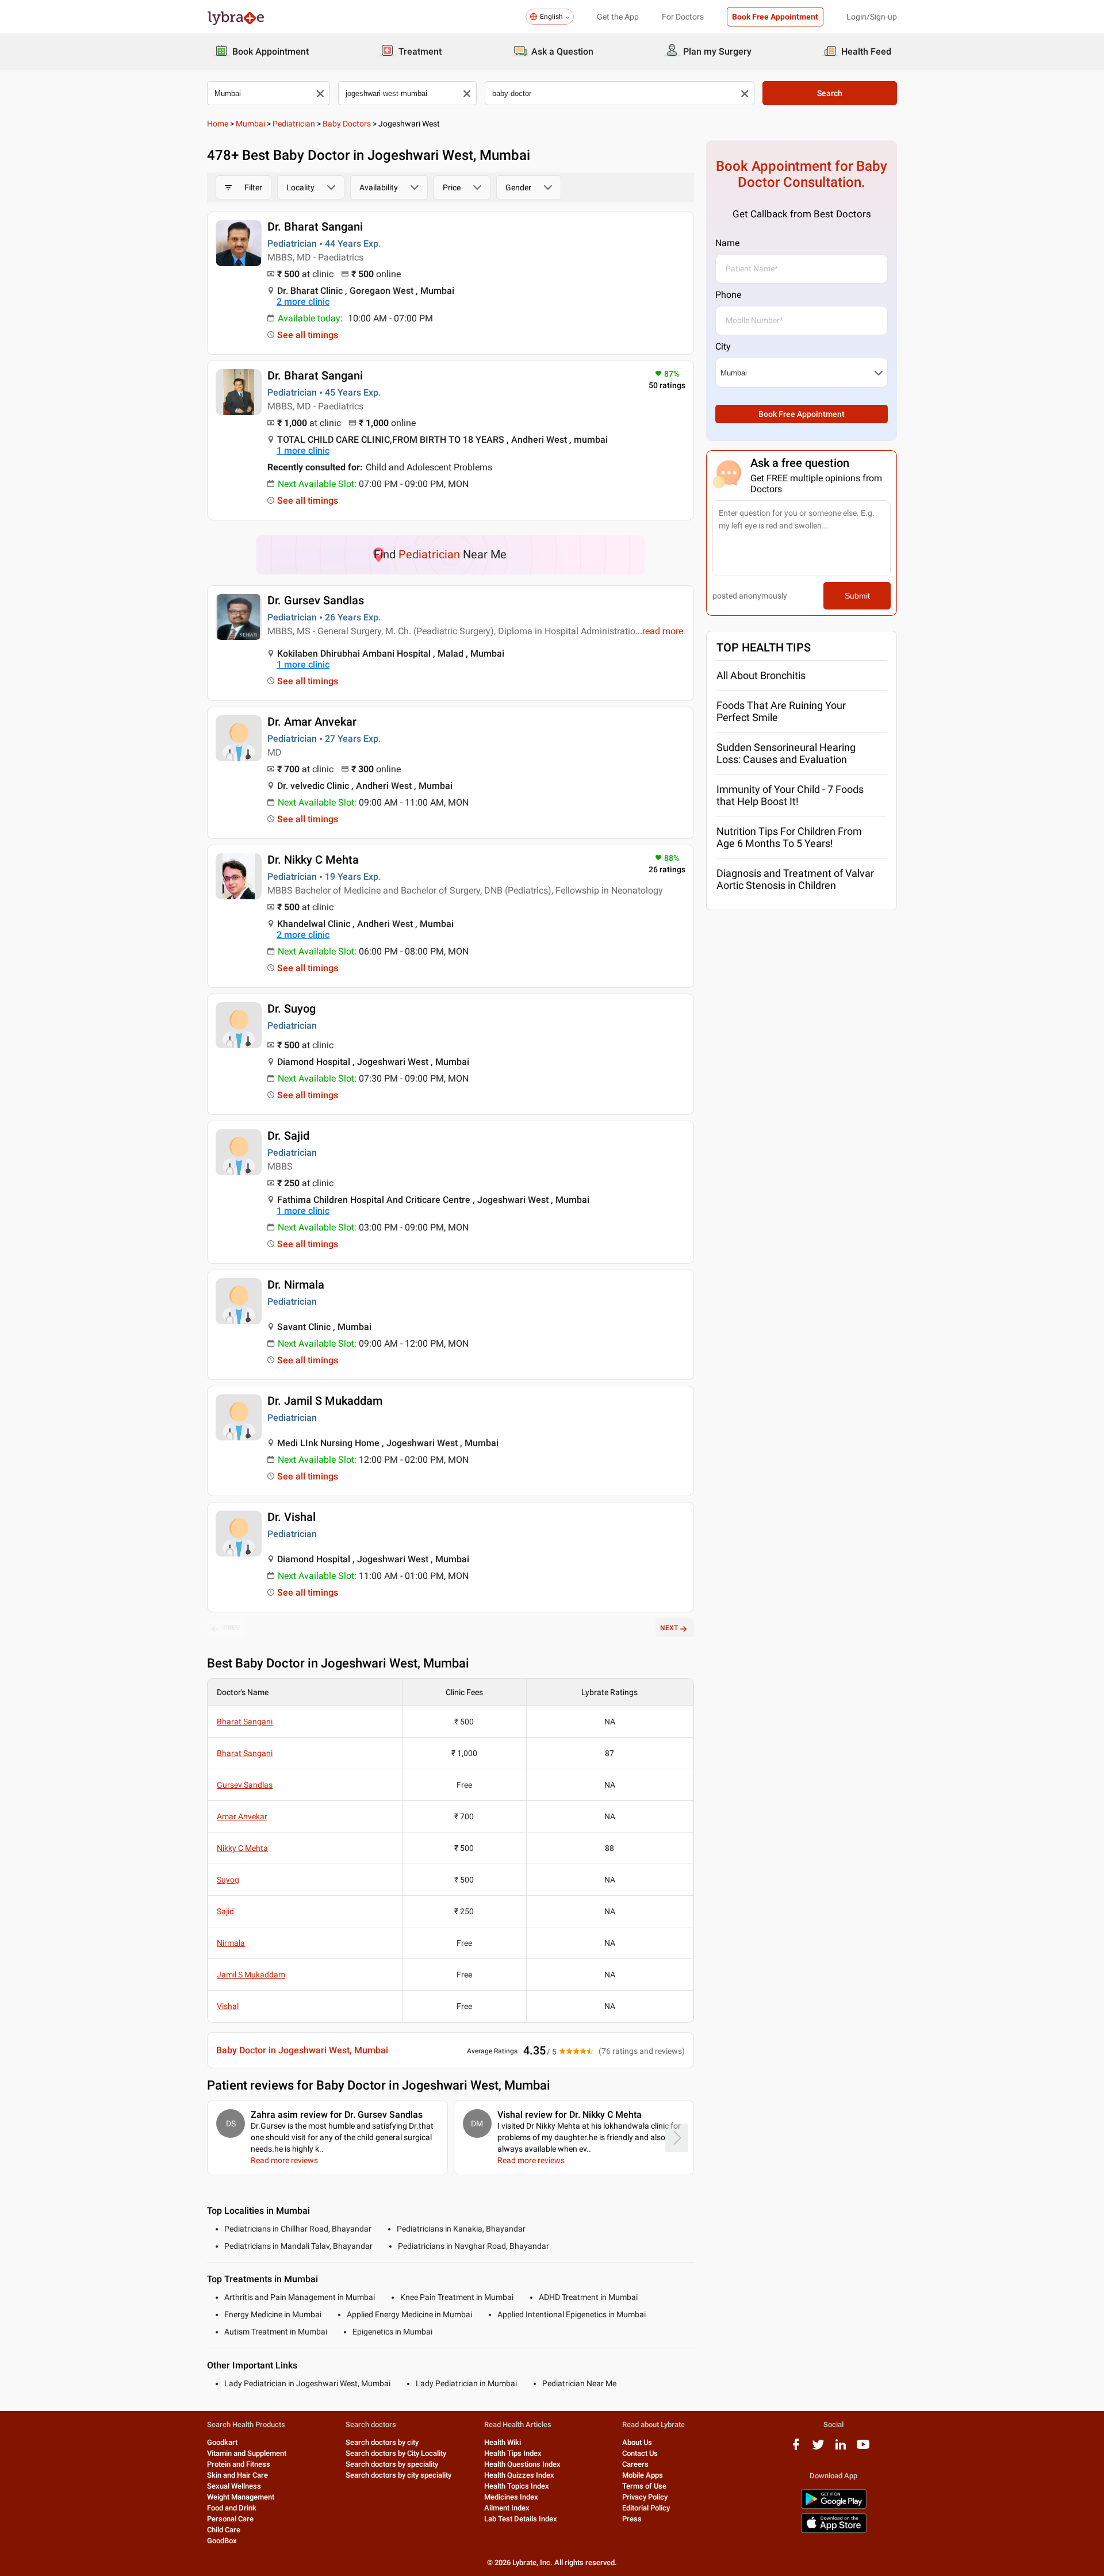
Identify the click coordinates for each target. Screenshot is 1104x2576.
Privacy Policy (645, 2497)
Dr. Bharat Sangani (315, 227)
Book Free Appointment (775, 17)
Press (632, 2519)
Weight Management (241, 2497)
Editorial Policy (646, 2508)
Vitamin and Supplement (247, 2453)
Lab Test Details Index (521, 2519)
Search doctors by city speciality (398, 2475)
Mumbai (250, 124)
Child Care (224, 2530)
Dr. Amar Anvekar (312, 722)
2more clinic (303, 302)
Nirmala (231, 1943)
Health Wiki (503, 2442)
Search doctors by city (382, 2442)
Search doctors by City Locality (396, 2453)
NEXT (669, 1628)
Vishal (228, 2006)
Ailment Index (507, 2508)
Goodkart (222, 2442)
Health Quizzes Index (519, 2475)
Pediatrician (294, 124)
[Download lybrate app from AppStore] (834, 2531)
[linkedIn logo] (841, 2449)
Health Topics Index (517, 2486)
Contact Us (640, 2453)
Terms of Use (644, 2486)
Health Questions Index (522, 2464)
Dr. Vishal (292, 1517)
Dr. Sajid (288, 1136)
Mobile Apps (643, 2475)
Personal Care (230, 2519)
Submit (857, 596)
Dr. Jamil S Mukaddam (325, 1401)
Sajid (225, 1911)
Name (727, 243)
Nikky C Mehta (242, 1848)
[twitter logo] (818, 2449)
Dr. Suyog (292, 1009)
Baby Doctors (347, 124)
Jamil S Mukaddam (251, 1975)
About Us (637, 2442)
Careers (635, 2464)
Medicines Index (511, 2497)
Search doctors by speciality (392, 2464)
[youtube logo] (863, 2449)
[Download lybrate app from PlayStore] (834, 2507)
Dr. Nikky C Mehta (313, 860)
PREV (232, 1628)
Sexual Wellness (234, 2486)
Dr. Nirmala (296, 1285)
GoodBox (222, 2541)
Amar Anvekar (242, 1816)
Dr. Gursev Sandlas (316, 600)
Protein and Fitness (239, 2464)
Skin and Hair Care (237, 2475)
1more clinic (303, 451)
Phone (728, 295)
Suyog (228, 1880)
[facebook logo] (796, 2449)
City (723, 346)
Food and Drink (232, 2508)
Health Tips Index (513, 2453)
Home (218, 124)
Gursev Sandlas (245, 1785)
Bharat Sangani (245, 1722)
